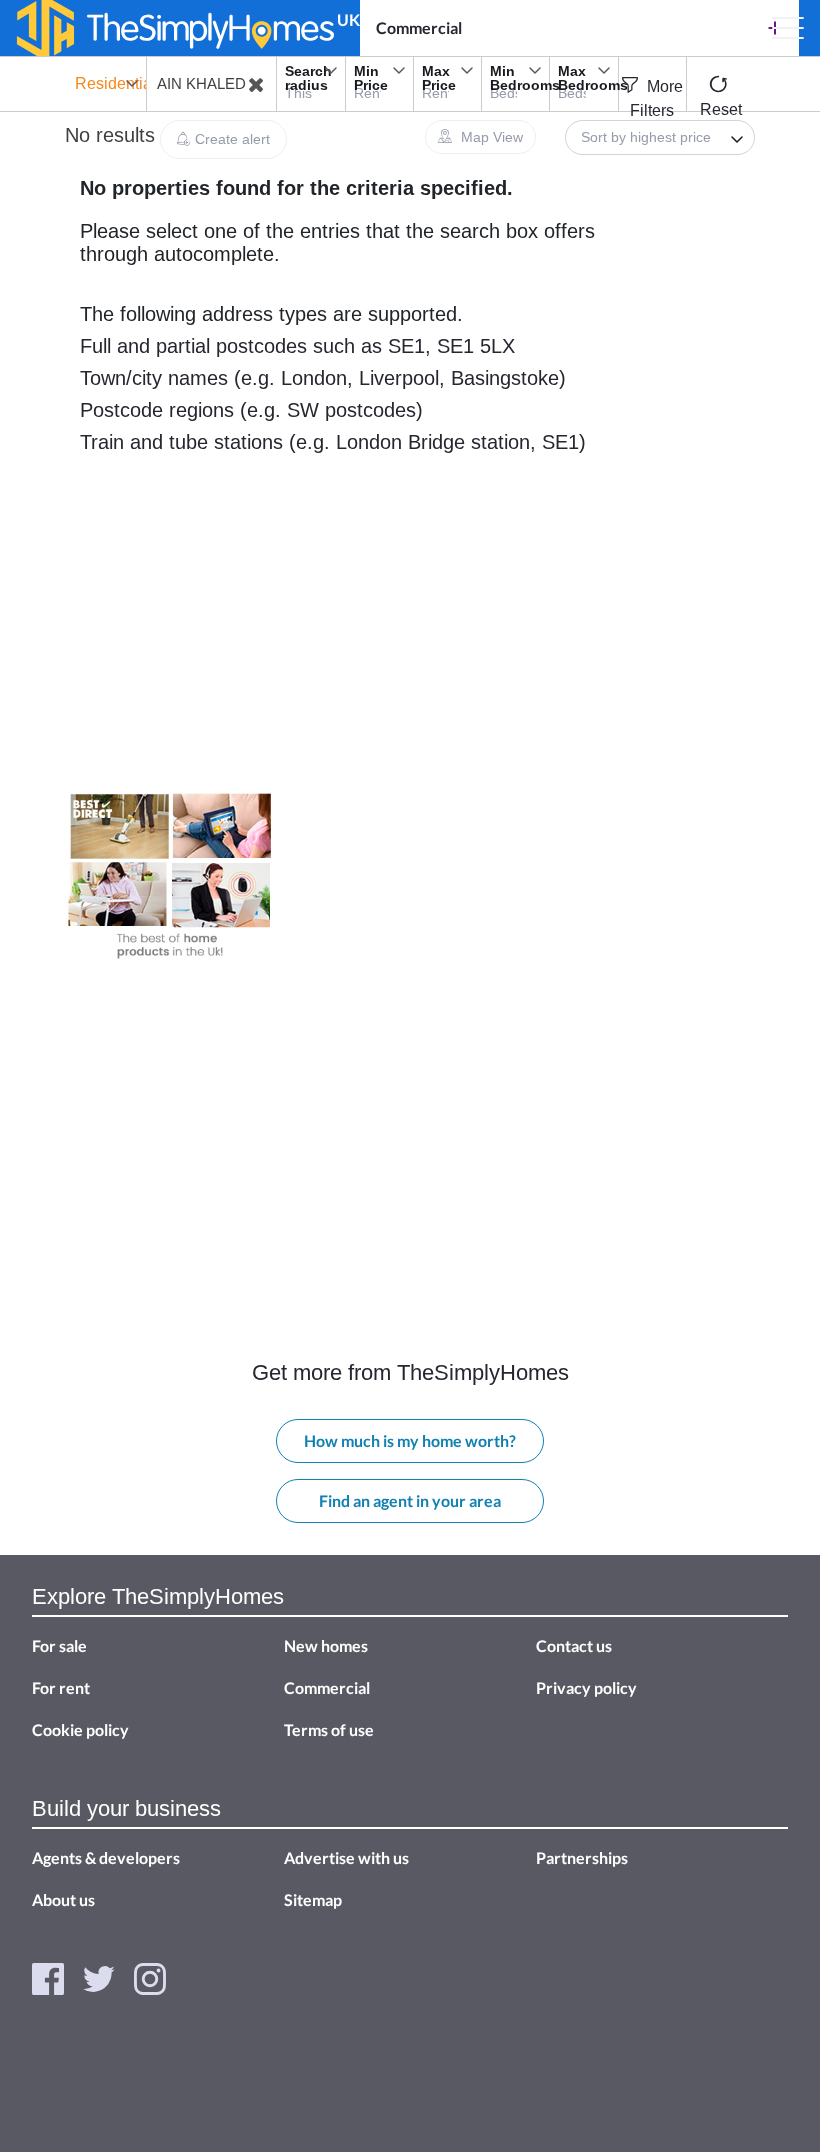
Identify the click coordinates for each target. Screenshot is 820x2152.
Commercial (419, 27)
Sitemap (313, 1899)
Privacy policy (586, 1687)
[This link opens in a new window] (48, 1977)
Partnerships (582, 1857)
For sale (59, 1645)
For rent (61, 1687)
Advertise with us (346, 1857)
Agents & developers (106, 1857)
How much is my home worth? (410, 1440)
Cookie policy (80, 1729)
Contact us (574, 1645)
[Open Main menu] (788, 28)
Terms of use (329, 1729)
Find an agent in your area (410, 1500)
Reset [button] (721, 109)
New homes (326, 1645)
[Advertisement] (170, 657)
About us (63, 1899)
